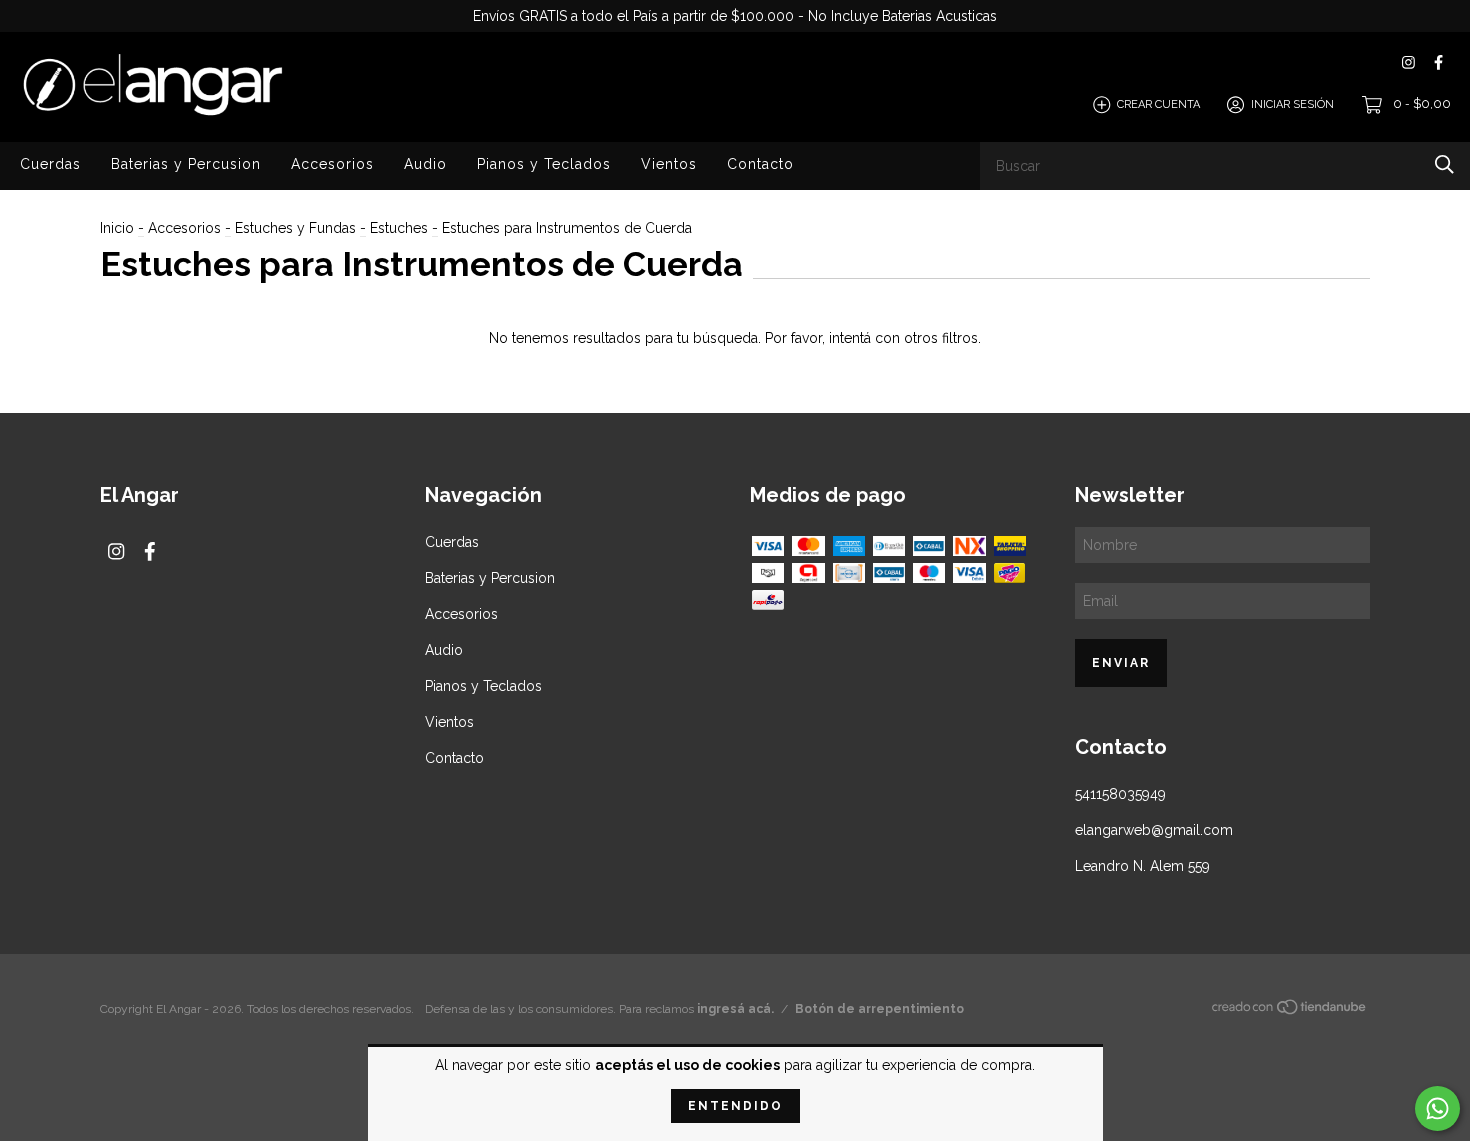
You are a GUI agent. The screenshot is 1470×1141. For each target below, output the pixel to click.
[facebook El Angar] (1438, 62)
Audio (425, 164)
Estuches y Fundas (295, 228)
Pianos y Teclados (544, 164)
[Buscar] (1444, 164)
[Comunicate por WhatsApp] (1437, 1108)
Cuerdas (50, 164)
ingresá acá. (735, 1009)
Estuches (399, 228)
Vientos (669, 164)
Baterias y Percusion (186, 164)
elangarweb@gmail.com (1154, 830)
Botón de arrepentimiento (879, 1009)
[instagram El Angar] (1408, 62)
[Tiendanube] (1290, 1011)
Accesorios (332, 164)
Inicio (117, 228)
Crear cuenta (1158, 104)
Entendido (735, 1106)
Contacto (760, 164)
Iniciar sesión (1292, 104)
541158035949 (1120, 794)
